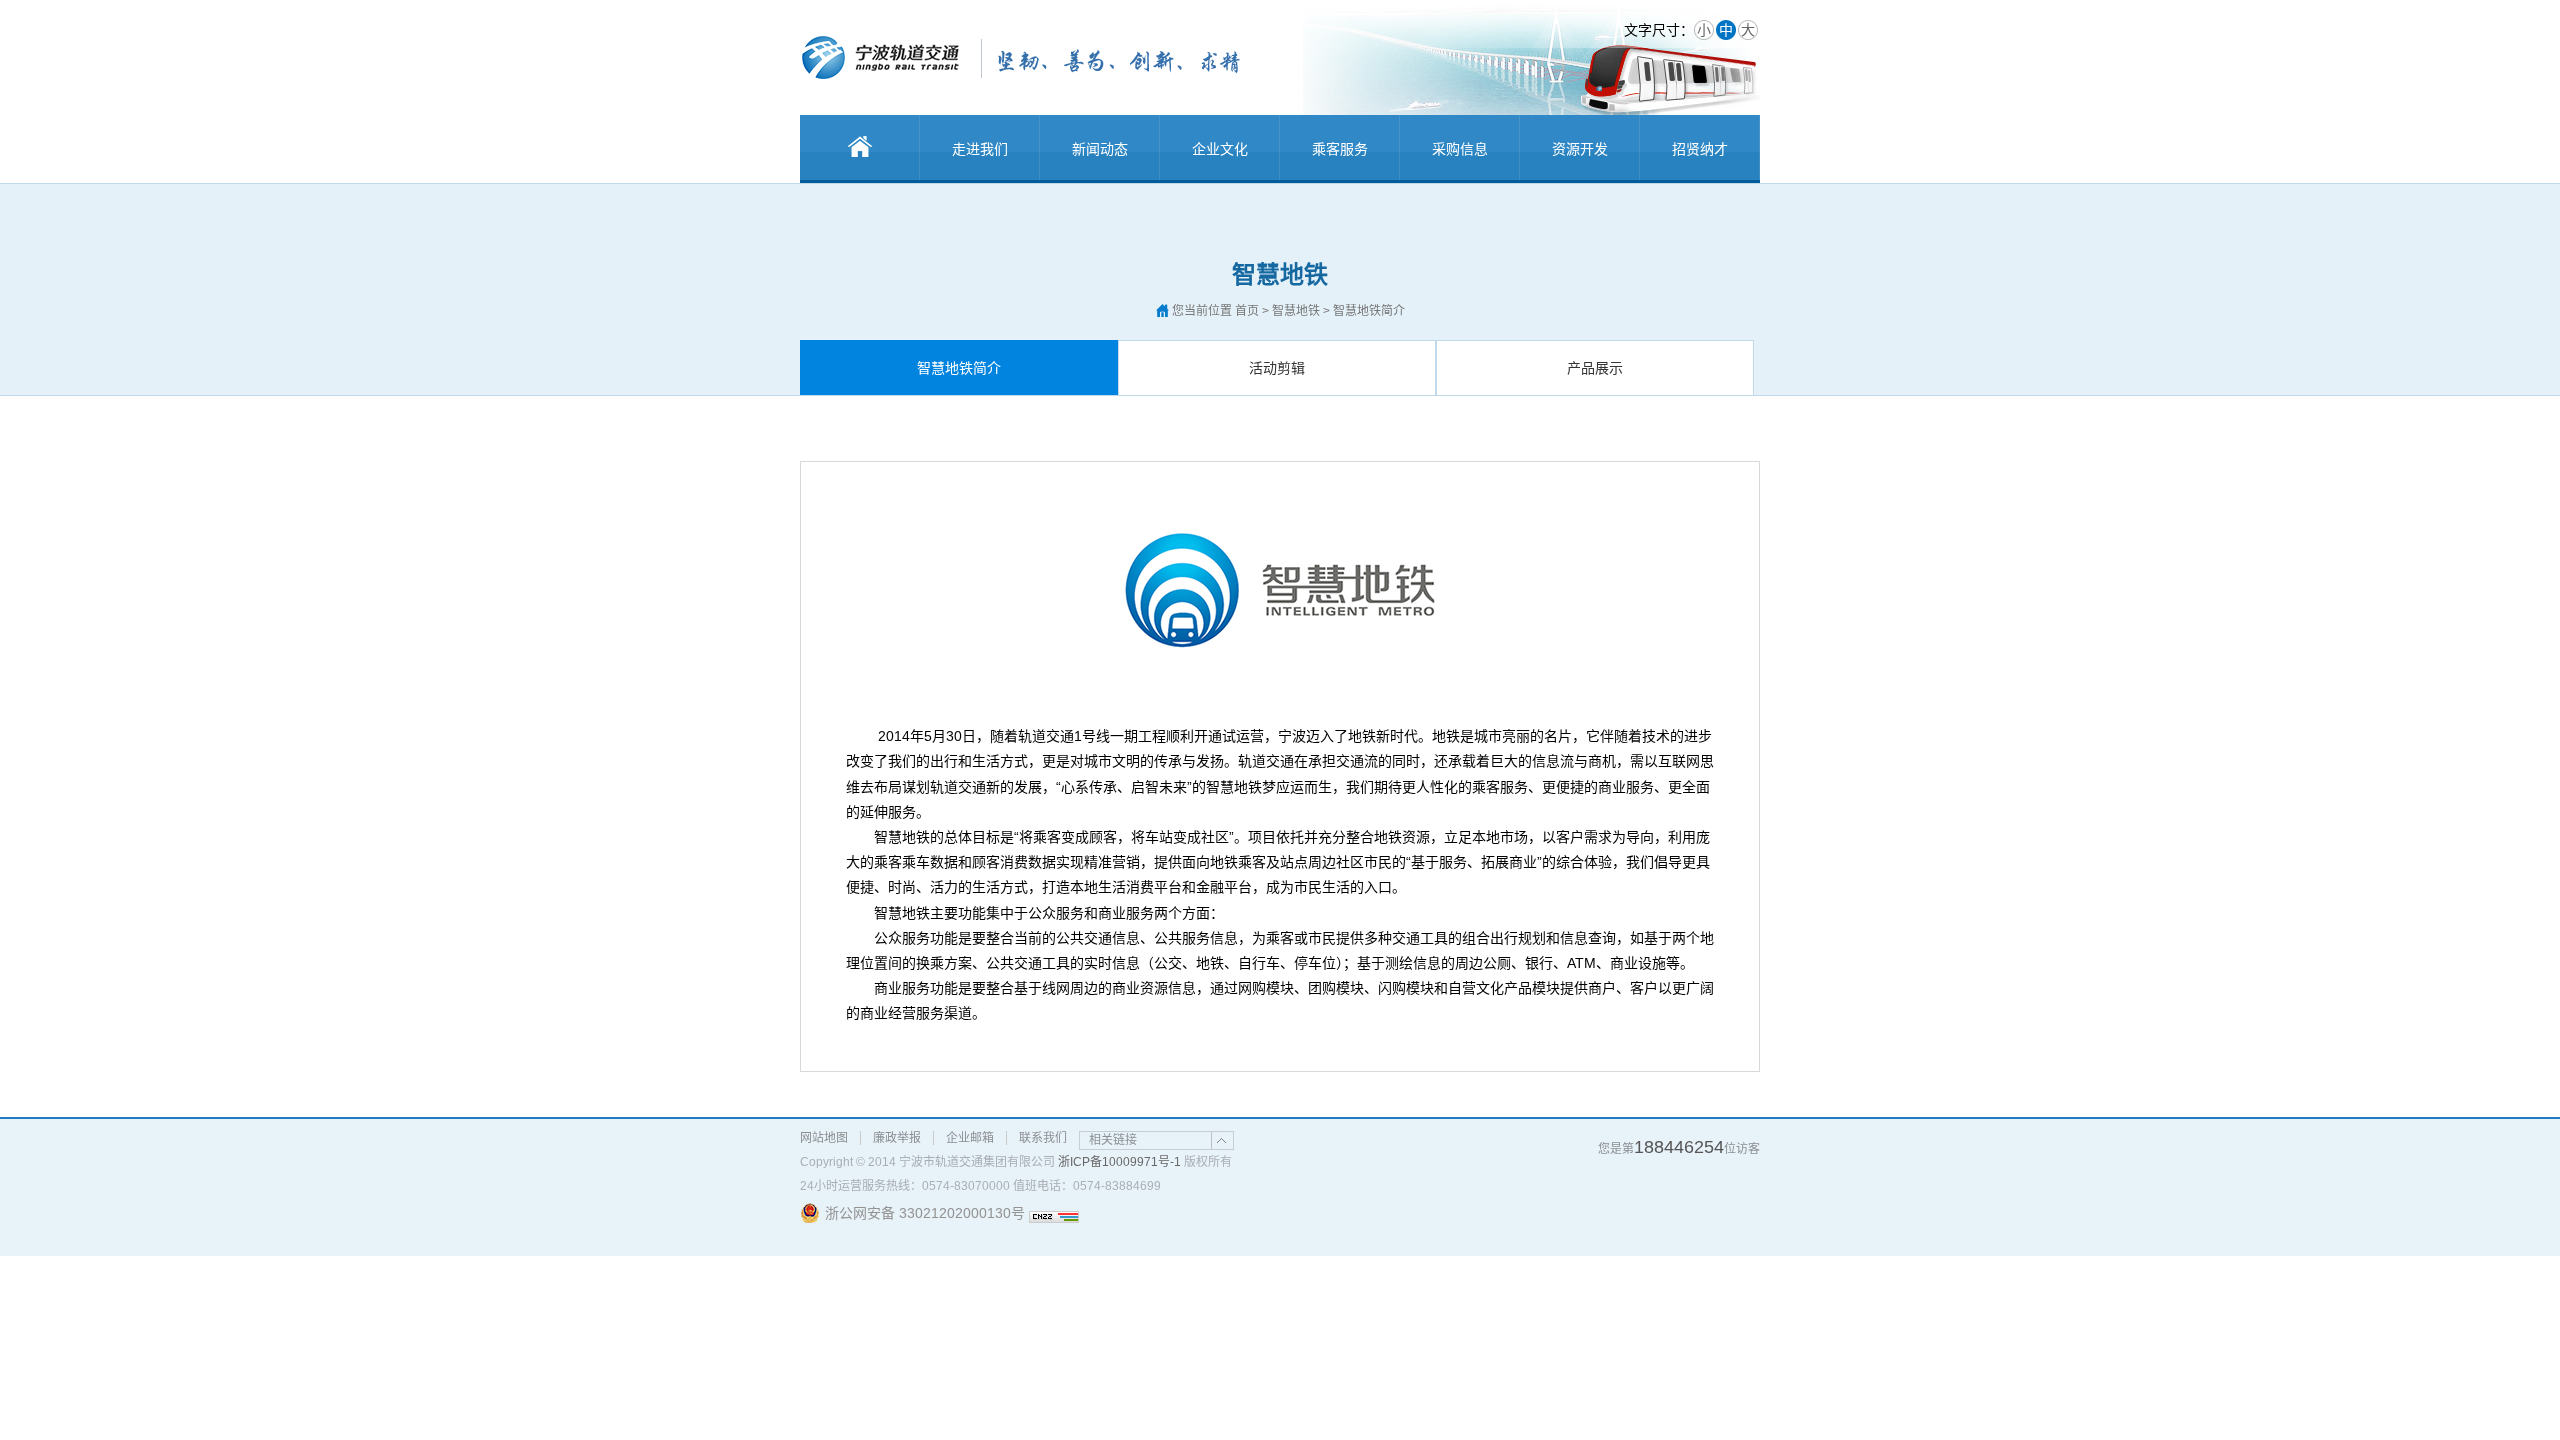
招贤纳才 (1700, 149)
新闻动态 (1100, 149)
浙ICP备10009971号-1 (1119, 1162)
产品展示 (1595, 368)
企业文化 (1220, 149)
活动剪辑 (1277, 368)
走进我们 (980, 149)
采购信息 (1460, 149)
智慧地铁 (1296, 311)
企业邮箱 (970, 1138)
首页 (1247, 311)
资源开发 (1580, 149)
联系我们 (1043, 1138)
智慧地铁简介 (959, 368)
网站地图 (824, 1138)
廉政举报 (897, 1138)
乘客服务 (1340, 149)
